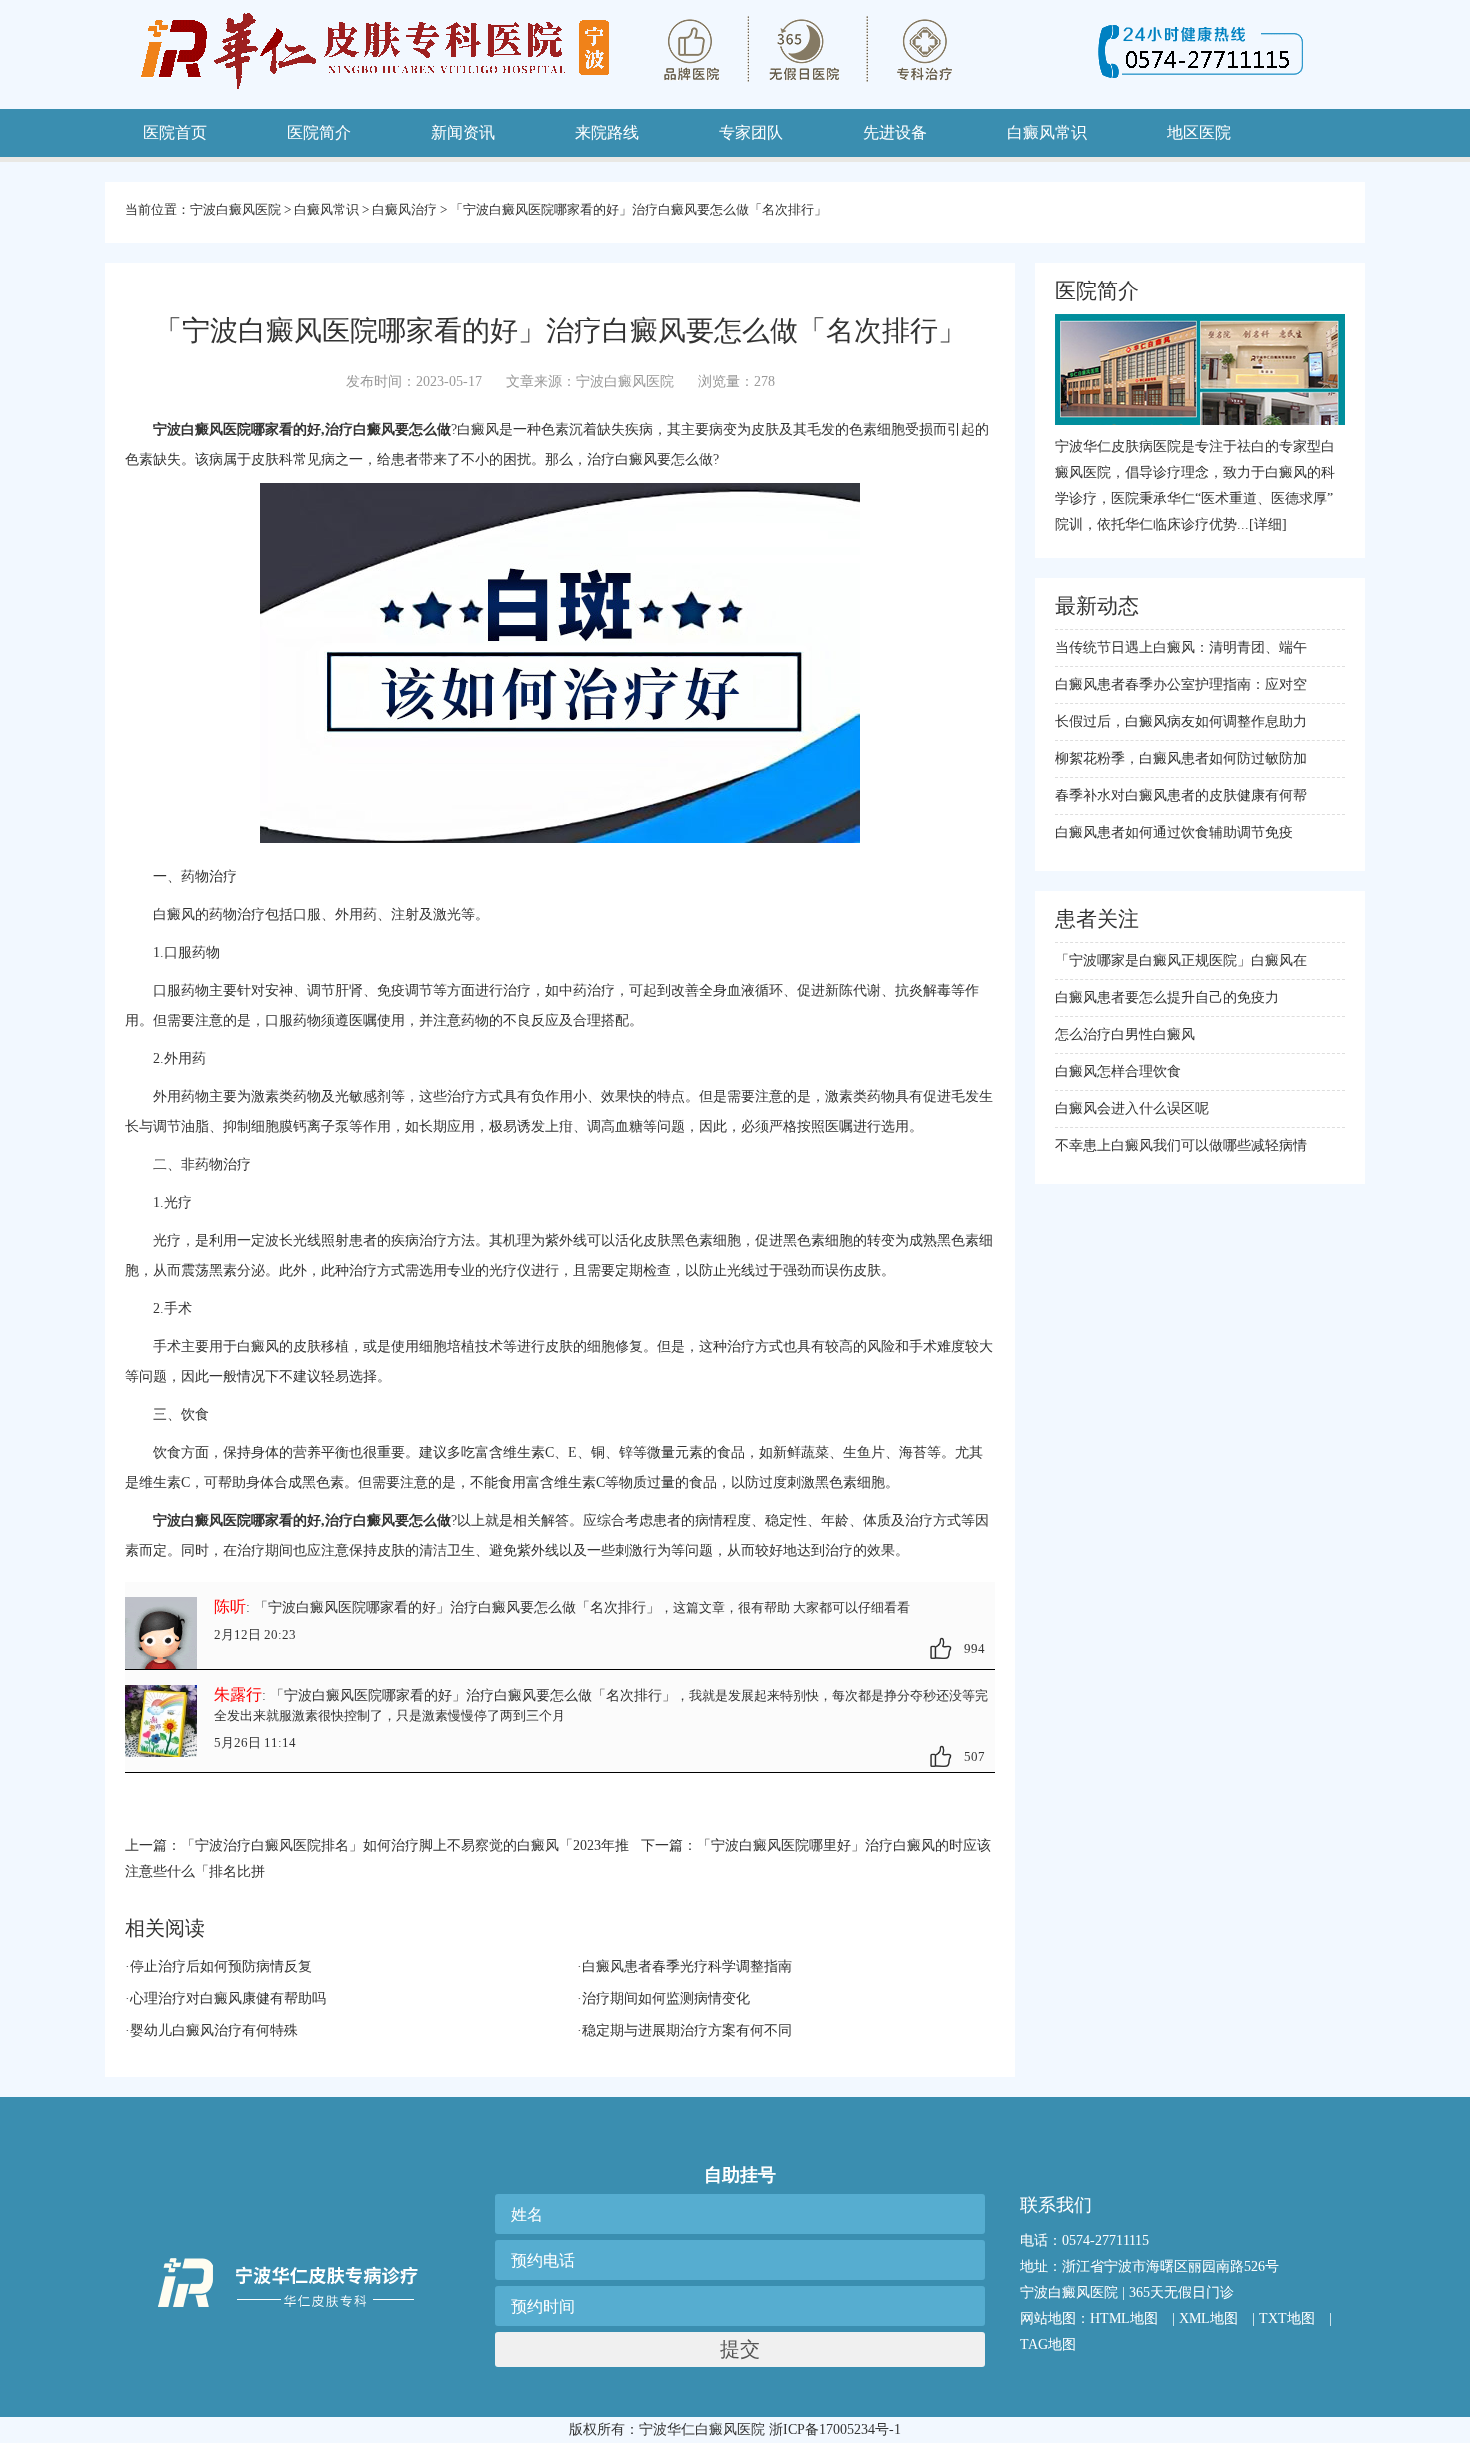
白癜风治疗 (404, 209)
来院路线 (607, 132)
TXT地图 (1287, 2318)
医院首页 (175, 132)
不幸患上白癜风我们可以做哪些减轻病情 (1181, 1145)
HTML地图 (1124, 2318)
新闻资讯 (463, 132)
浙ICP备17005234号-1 (835, 2429)
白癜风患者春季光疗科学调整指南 (687, 1966)
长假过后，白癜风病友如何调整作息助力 (1181, 721)
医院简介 (319, 132)
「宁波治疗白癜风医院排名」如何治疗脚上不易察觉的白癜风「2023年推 (405, 1845)
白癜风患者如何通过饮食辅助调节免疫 (1174, 832)
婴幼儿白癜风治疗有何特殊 (214, 2030)
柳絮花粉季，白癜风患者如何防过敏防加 (1181, 758)
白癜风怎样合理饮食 (1118, 1071)
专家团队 (751, 132)
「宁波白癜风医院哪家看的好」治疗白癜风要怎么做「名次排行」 (638, 209)
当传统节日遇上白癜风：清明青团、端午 (1181, 647)
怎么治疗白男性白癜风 (1125, 1034)
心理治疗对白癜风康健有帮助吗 (228, 1998)
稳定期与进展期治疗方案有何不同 (687, 2030)
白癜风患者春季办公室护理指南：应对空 (1181, 684)
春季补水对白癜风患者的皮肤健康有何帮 (1181, 795)
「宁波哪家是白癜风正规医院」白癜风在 (1181, 960)
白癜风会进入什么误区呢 (1132, 1108)
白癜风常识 (326, 209)
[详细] (1268, 524)
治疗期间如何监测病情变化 (666, 1998)
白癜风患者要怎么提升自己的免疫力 (1167, 997)
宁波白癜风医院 (235, 209)
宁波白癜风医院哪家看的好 (237, 1520)
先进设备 (895, 132)
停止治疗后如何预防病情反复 (221, 1966)
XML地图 (1208, 2318)
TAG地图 (1048, 2344)
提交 (740, 2349)
